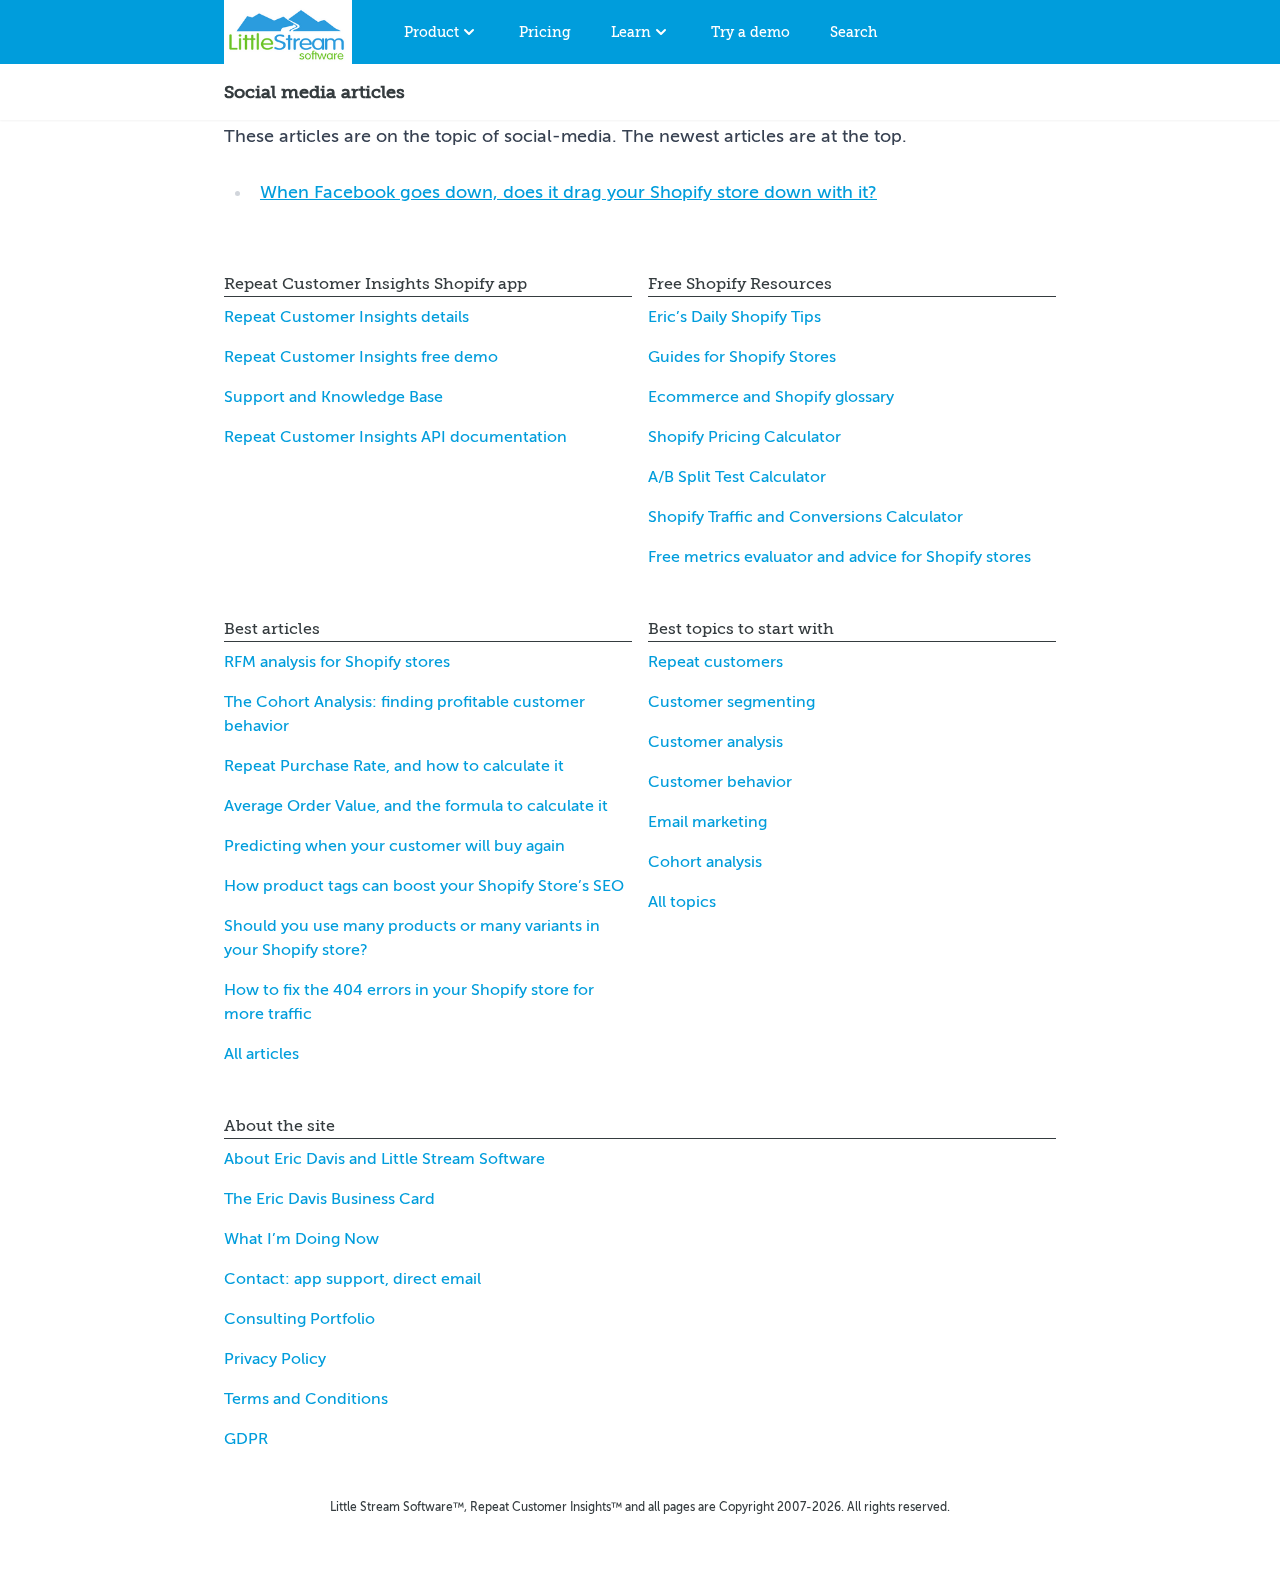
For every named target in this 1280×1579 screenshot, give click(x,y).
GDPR (246, 1439)
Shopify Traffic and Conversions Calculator (805, 517)
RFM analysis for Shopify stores (337, 662)
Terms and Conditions (306, 1399)
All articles (261, 1054)
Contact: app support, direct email (352, 1279)
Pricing (545, 32)
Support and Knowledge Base (333, 397)
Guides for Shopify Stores (742, 357)
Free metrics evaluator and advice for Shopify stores (839, 557)
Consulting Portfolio (299, 1319)
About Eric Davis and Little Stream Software (384, 1159)
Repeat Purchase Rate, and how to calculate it (394, 766)
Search (853, 32)
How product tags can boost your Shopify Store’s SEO (424, 886)
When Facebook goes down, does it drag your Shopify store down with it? (568, 192)
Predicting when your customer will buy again (394, 846)
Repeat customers (715, 662)
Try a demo (750, 32)
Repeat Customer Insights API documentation (395, 437)
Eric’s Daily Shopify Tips (734, 317)
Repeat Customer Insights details (346, 317)
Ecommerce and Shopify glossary (771, 397)
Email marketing (707, 822)
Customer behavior (720, 782)
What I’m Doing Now (301, 1239)
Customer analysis (715, 742)
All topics (682, 902)
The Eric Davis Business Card (329, 1199)
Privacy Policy (275, 1359)
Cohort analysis (705, 862)
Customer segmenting (731, 702)
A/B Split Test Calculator (737, 477)
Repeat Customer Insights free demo (361, 357)
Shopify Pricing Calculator (744, 437)
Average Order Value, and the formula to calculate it (416, 806)
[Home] (288, 32)
